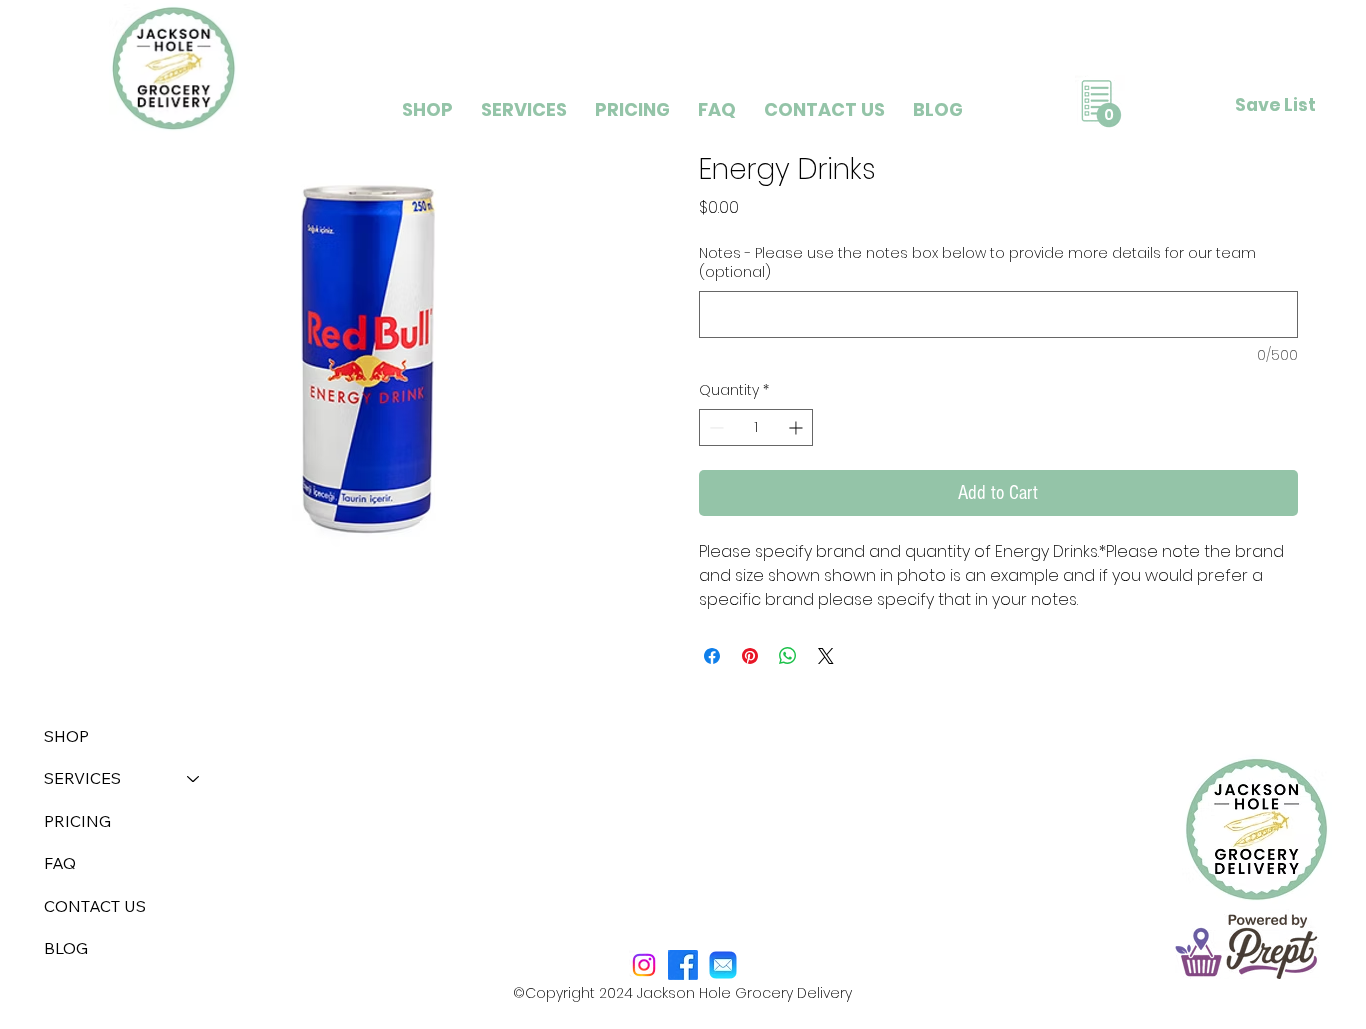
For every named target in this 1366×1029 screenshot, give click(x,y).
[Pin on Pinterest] (750, 656)
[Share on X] (826, 656)
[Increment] (797, 427)
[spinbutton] (756, 427)
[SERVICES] (194, 778)
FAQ (60, 863)
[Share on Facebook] (712, 656)
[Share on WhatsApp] (788, 656)
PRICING (77, 821)
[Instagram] (644, 965)
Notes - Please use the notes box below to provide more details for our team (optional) (977, 263)
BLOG (66, 948)
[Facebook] (683, 965)
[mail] (723, 965)
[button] (524, 109)
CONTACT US (95, 906)
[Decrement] (714, 427)
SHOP (66, 736)
